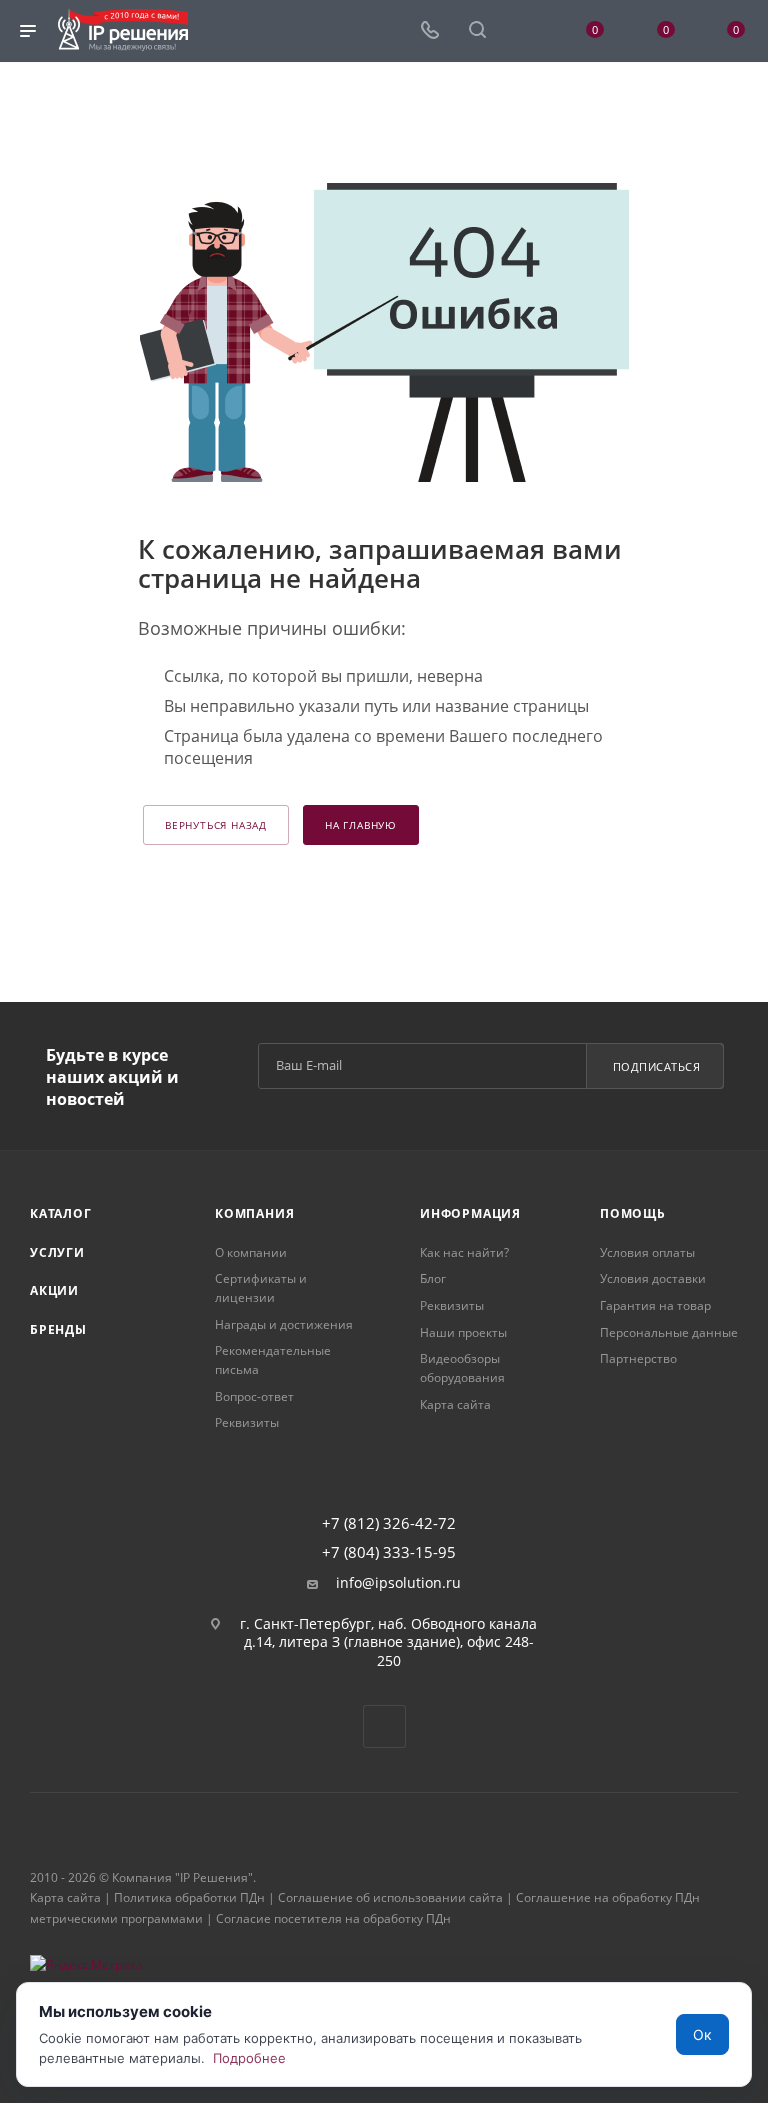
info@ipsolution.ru (398, 1583)
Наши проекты (463, 1332)
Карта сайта (455, 1404)
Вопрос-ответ (254, 1396)
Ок (702, 2034)
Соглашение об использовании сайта (390, 1897)
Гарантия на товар (655, 1305)
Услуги (57, 1252)
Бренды (58, 1329)
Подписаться (657, 1066)
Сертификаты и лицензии (261, 1288)
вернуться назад (216, 825)
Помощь (633, 1213)
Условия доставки (653, 1278)
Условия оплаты (647, 1252)
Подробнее (249, 2058)
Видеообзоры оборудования (462, 1368)
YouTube (384, 1726)
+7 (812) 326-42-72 (389, 1523)
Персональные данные (669, 1332)
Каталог (61, 1213)
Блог (433, 1278)
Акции (54, 1290)
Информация (470, 1213)
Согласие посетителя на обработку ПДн (333, 1918)
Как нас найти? (464, 1252)
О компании (251, 1252)
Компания (254, 1213)
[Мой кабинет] (525, 31)
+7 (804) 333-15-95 (389, 1552)
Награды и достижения (284, 1324)
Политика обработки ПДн (189, 1897)
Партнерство (638, 1358)
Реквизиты (247, 1422)
